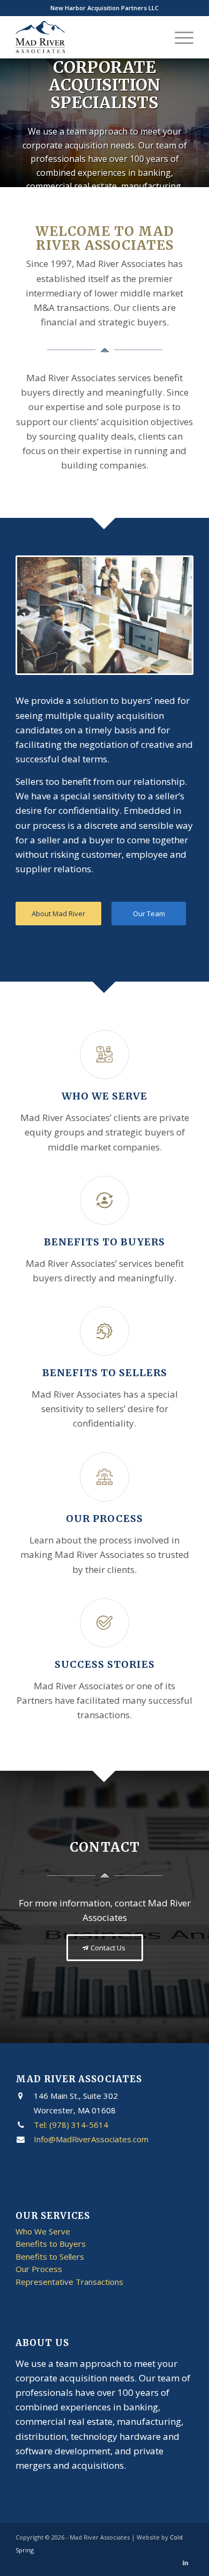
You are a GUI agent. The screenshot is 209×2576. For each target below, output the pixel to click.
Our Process (104, 1519)
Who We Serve (104, 1096)
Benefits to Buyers (104, 1242)
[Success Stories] (104, 1623)
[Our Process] (104, 1477)
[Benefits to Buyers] (104, 1200)
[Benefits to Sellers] (104, 1331)
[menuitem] (179, 37)
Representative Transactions (69, 2282)
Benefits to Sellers (105, 1373)
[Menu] (179, 37)
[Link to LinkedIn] (185, 2563)
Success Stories (105, 1664)
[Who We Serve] (104, 1055)
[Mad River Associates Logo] (87, 37)
